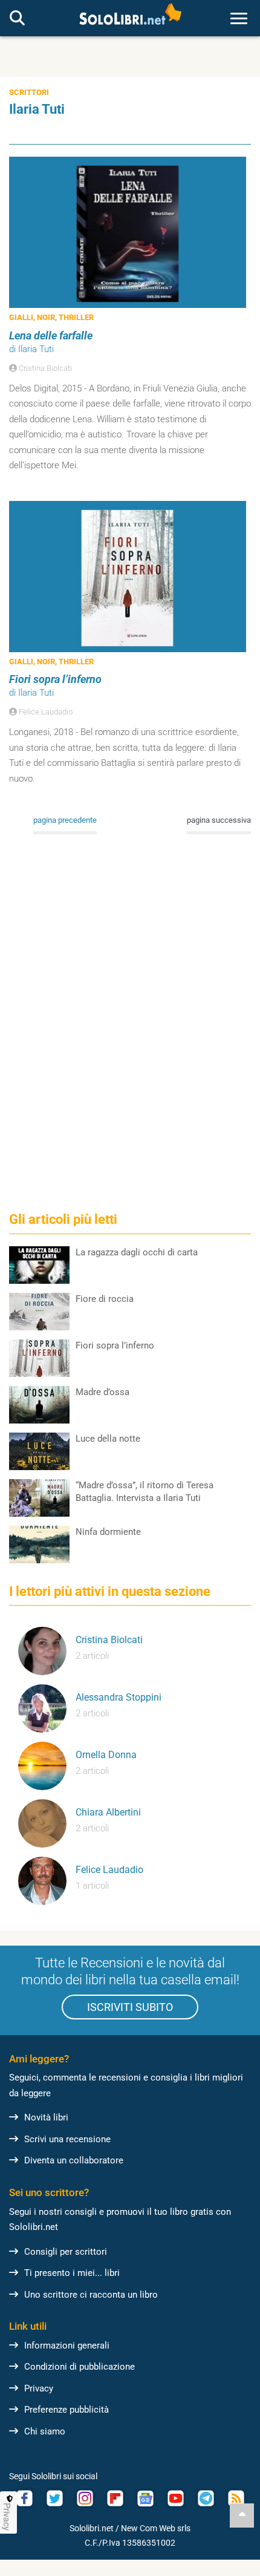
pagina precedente (65, 820)
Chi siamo (45, 2431)
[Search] (17, 19)
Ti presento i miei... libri (72, 2273)
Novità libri (46, 2117)
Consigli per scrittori (66, 2252)
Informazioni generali (67, 2346)
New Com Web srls (156, 2528)
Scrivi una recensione (67, 2139)
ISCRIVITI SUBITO (130, 2007)
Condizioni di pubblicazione (80, 2367)
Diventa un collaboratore (74, 2160)
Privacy (39, 2388)
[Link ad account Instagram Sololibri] (85, 2498)
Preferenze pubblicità (67, 2410)
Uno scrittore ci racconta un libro (91, 2295)
